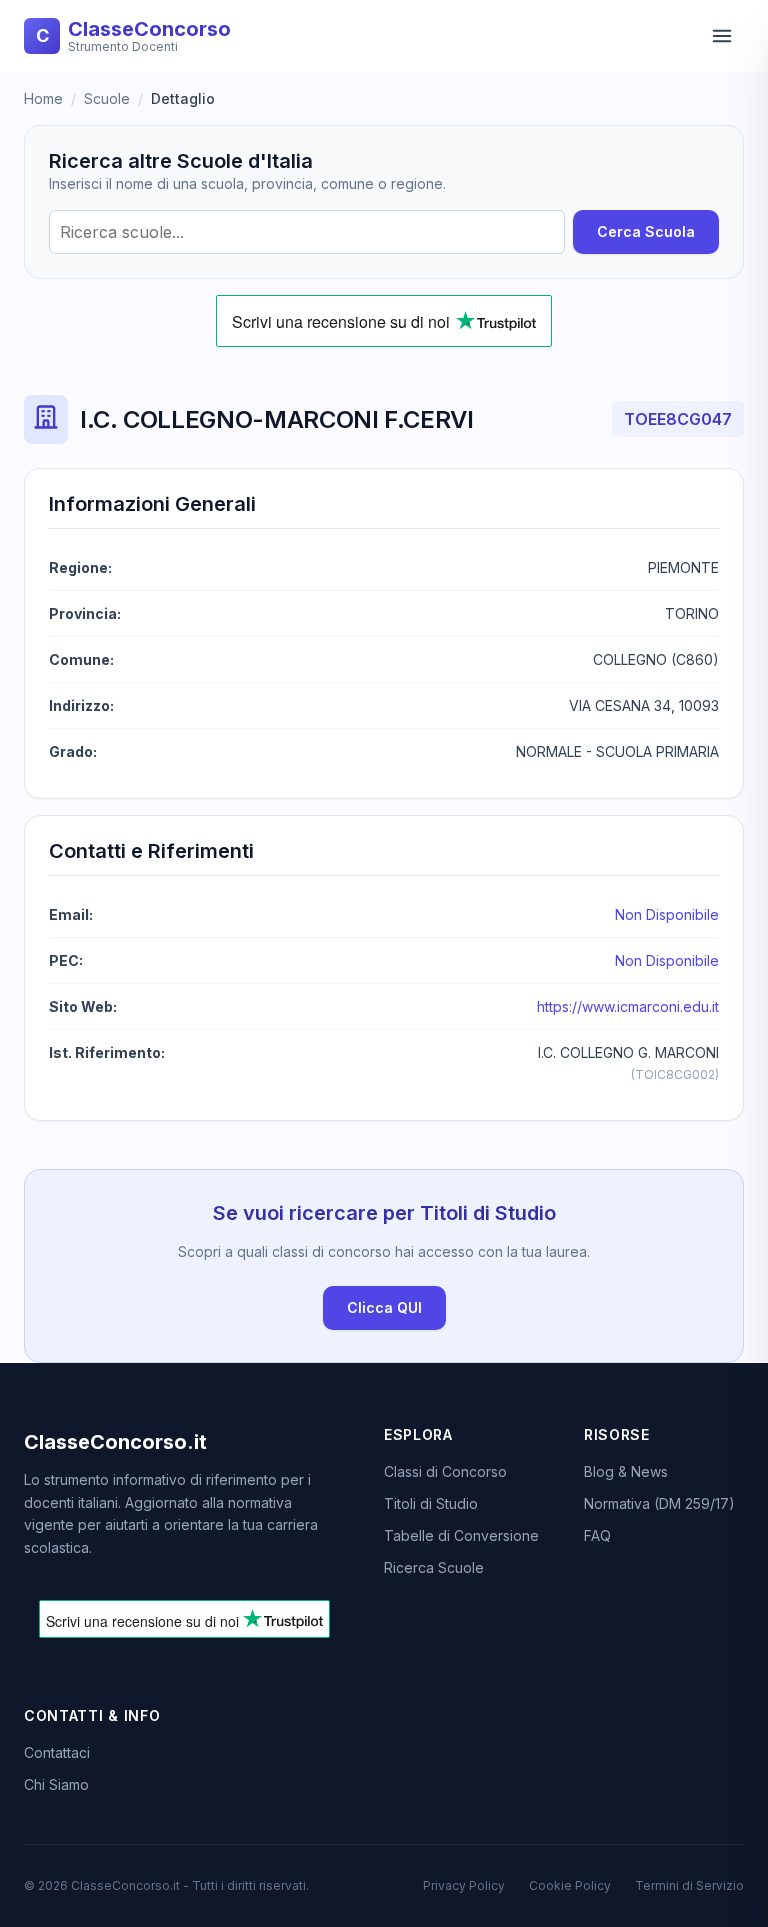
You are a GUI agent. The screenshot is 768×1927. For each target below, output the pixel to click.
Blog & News (626, 1471)
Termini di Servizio (689, 1885)
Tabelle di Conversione (461, 1535)
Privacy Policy (464, 1885)
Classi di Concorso (445, 1471)
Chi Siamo (56, 1784)
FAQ (597, 1535)
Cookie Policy (570, 1885)
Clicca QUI (384, 1307)
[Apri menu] (722, 36)
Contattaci (57, 1752)
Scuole (107, 98)
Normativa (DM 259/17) (659, 1503)
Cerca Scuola (646, 231)
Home (43, 98)
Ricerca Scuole (434, 1567)
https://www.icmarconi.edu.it (628, 1006)
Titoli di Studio (431, 1503)
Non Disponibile (667, 914)
